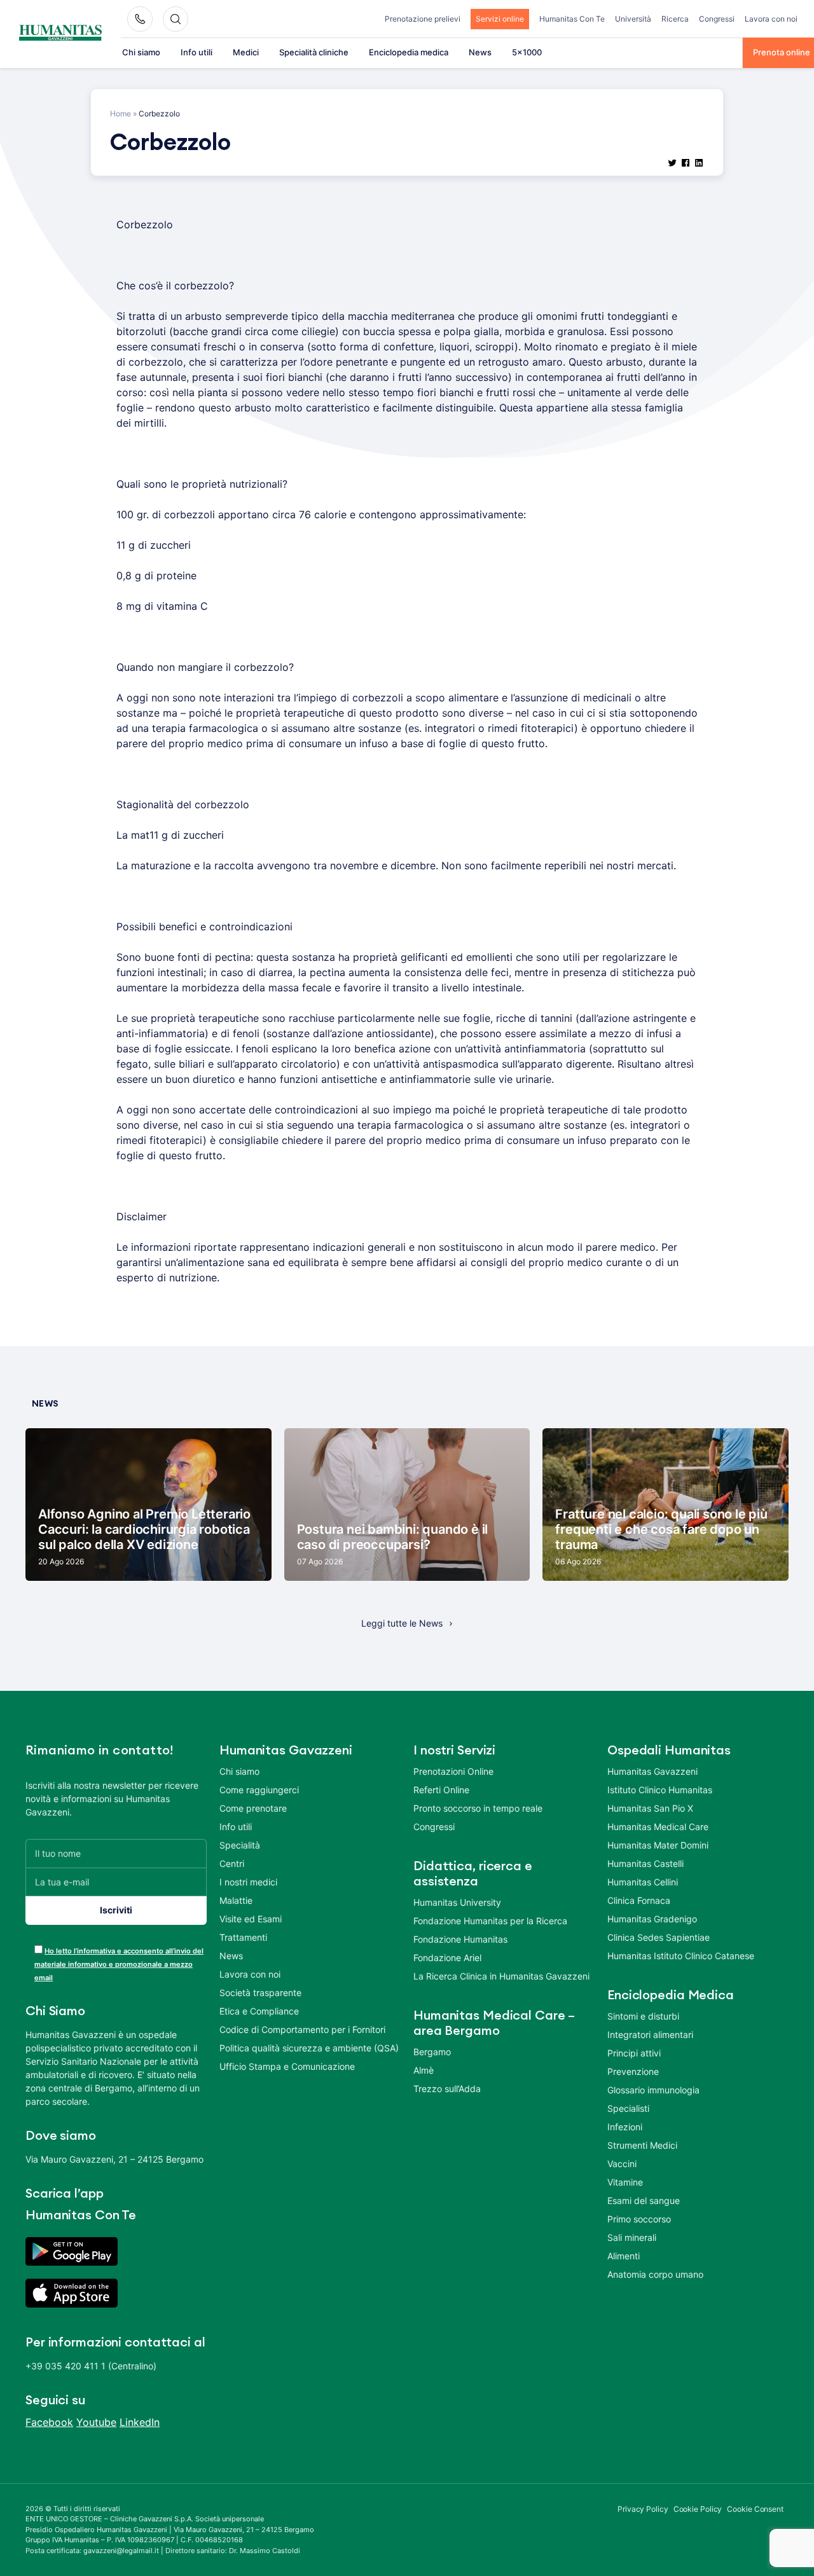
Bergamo (432, 2052)
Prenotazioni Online (453, 1771)
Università (633, 19)
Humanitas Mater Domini (658, 1845)
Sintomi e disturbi (643, 2016)
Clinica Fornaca (639, 1900)
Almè (424, 2070)
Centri (232, 1863)
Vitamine (625, 2182)
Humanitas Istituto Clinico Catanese (681, 1956)
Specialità (240, 1845)
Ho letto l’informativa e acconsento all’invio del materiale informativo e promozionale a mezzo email (119, 1964)
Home (121, 114)
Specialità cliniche (314, 52)
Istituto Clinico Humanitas (660, 1790)
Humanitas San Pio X (650, 1808)
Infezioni (625, 2127)
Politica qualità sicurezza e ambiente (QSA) (309, 2048)
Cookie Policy (698, 2509)
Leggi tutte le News (402, 1623)
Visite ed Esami (251, 1919)
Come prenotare (253, 1808)
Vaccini (622, 2164)
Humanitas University (457, 1902)
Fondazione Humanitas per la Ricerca (490, 1921)
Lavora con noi (771, 19)
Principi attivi (634, 2053)
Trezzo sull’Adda (447, 2089)
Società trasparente (260, 1993)
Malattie (236, 1900)
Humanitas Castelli (645, 1863)
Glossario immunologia (653, 2090)
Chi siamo (141, 52)
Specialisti (628, 2108)
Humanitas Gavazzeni (652, 1771)
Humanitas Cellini (643, 1882)
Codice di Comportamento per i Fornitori (302, 2029)
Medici (246, 52)
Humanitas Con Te (572, 19)
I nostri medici (248, 1882)
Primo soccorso (639, 2219)
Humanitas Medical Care (658, 1827)
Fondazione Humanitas (460, 1939)
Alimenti (624, 2256)
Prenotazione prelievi (423, 19)
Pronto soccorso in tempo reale (478, 1808)
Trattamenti (243, 1937)
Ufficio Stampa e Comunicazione (287, 2066)
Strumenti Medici (642, 2145)
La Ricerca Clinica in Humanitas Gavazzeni (501, 1976)
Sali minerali (632, 2237)
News (480, 52)
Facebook (49, 2422)
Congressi (717, 19)
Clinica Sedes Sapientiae (659, 1937)
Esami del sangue (644, 2201)
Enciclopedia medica (409, 52)
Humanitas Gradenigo (652, 1919)
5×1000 (527, 52)
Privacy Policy (643, 2509)
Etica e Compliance (259, 2011)
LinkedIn (140, 2422)
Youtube (96, 2422)
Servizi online (500, 19)
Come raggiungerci (259, 1790)
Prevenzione (633, 2071)
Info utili (197, 52)
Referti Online (441, 1790)
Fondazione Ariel (447, 1958)
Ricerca (675, 19)
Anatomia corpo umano (655, 2274)
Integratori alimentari (650, 2035)
